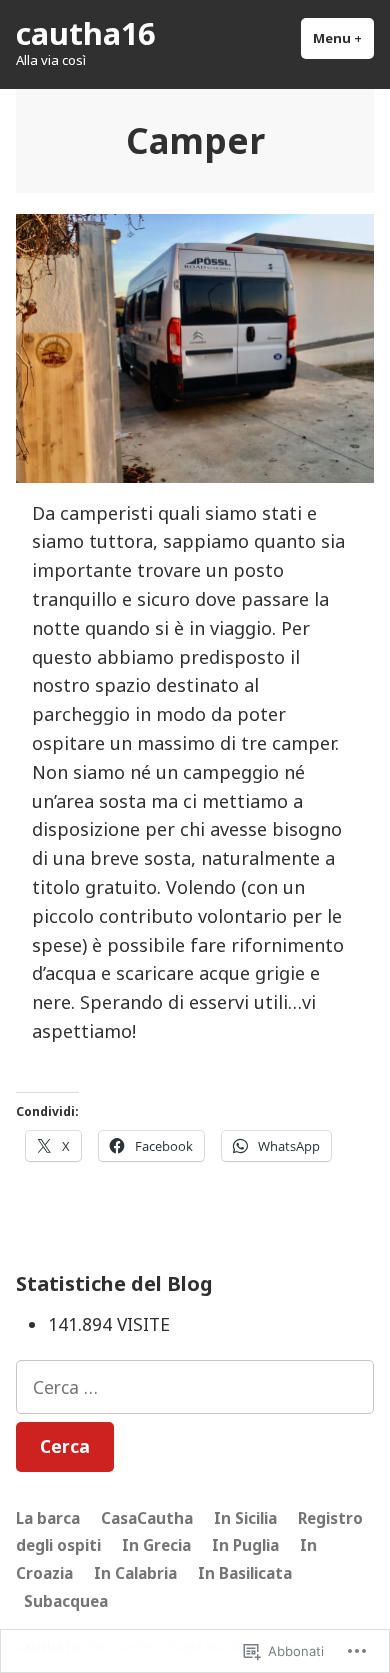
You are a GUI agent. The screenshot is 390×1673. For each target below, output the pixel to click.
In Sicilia (245, 1518)
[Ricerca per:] (195, 1387)
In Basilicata (245, 1573)
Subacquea (66, 1601)
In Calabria (135, 1573)
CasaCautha (147, 1518)
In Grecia (156, 1545)
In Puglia (245, 1545)
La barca (48, 1518)
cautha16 (85, 33)
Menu (343, 38)
